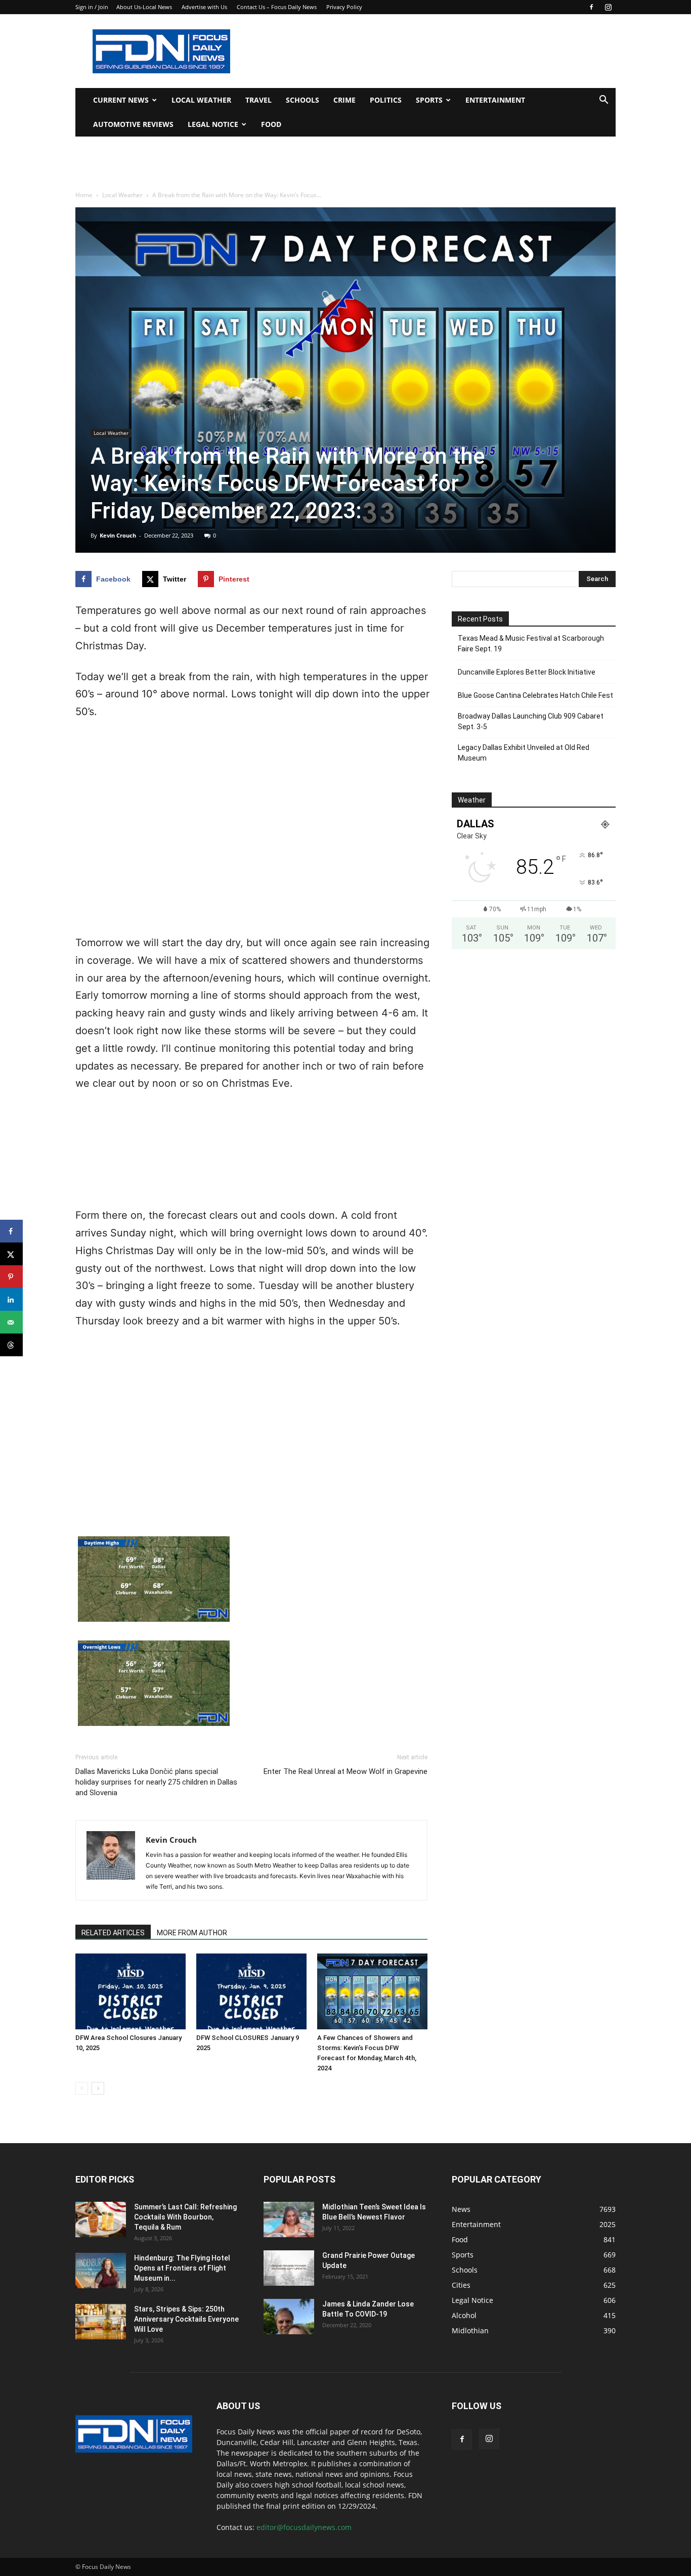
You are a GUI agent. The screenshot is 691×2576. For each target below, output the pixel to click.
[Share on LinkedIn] (11, 1299)
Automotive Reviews (133, 124)
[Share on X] (11, 1254)
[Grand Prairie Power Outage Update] (289, 2268)
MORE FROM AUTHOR (192, 1933)
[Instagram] (608, 7)
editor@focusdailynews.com (304, 2527)
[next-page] (98, 2088)
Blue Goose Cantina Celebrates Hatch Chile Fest (535, 695)
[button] (603, 101)
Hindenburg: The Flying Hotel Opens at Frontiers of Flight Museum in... (182, 2268)
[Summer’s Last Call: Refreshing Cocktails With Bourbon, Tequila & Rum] (101, 2219)
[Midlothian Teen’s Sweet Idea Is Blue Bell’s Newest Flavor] (289, 2219)
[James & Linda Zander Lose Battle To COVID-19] (289, 2317)
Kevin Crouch (118, 535)
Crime (344, 100)
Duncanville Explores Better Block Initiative (527, 672)
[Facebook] (591, 7)
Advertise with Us (204, 7)
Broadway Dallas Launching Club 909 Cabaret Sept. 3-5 (531, 721)
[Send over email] (11, 1322)
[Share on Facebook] (11, 1231)
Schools (303, 100)
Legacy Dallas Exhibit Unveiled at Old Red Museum (524, 753)
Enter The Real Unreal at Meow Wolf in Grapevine (345, 1771)
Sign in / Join (92, 7)
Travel (258, 100)
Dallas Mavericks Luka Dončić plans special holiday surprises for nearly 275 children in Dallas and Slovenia (156, 1782)
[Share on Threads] (11, 1345)
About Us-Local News (144, 7)
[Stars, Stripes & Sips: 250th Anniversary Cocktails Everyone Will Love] (101, 2322)
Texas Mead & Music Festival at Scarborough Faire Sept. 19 (531, 643)
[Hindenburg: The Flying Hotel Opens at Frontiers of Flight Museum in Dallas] (101, 2271)
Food (271, 124)
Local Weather (201, 100)
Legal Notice (213, 124)
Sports (429, 100)
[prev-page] (82, 2088)
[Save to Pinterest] (11, 1277)
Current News (121, 100)
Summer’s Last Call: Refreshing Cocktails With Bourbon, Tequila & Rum (185, 2217)
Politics (386, 100)
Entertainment (495, 100)
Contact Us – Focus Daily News (277, 7)
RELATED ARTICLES (113, 1933)
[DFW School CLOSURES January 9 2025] (251, 1991)
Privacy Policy (344, 7)
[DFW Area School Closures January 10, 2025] (131, 1991)
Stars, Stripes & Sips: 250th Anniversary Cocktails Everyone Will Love (186, 2319)
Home (84, 195)
